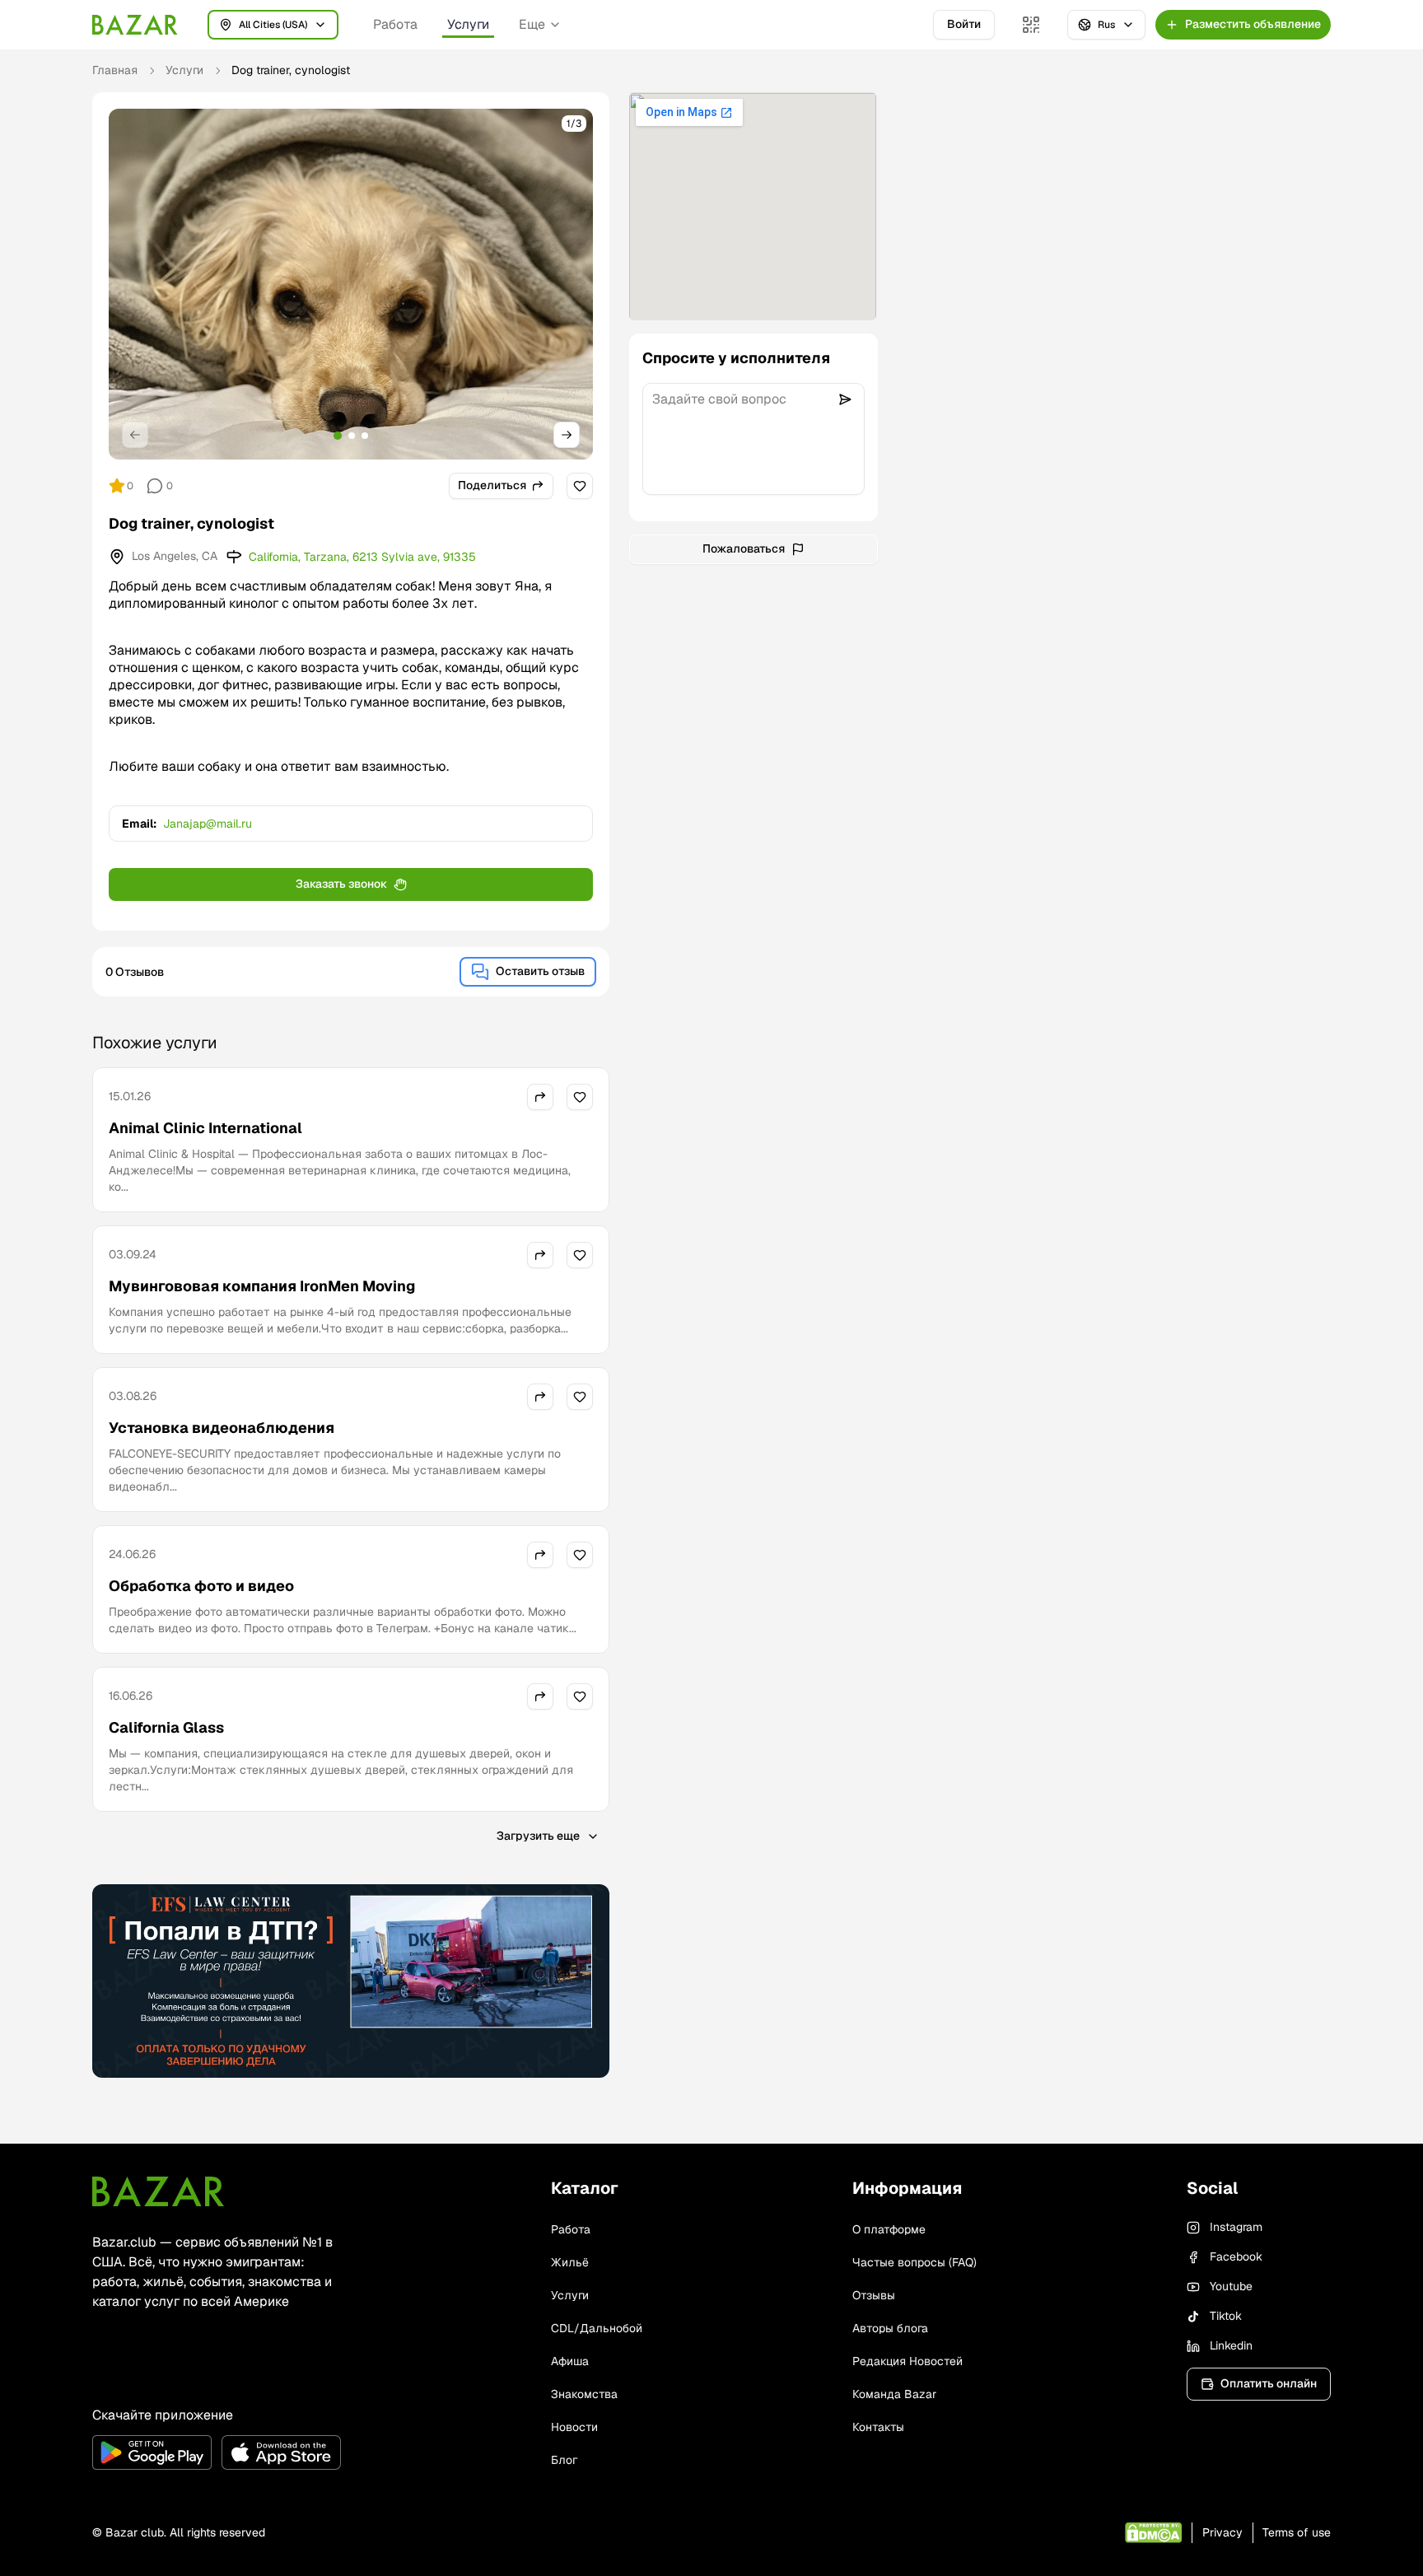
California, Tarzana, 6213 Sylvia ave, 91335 (362, 557)
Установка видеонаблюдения (222, 1428)
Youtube (1231, 2286)
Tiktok (1226, 2316)
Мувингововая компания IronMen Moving (262, 1286)
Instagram (1236, 2227)
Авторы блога (890, 2328)
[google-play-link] (152, 2452)
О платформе (889, 2229)
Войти (964, 24)
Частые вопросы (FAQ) (914, 2262)
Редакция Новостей (907, 2361)
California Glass (166, 1727)
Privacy (1222, 2532)
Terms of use (1297, 2532)
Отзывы (874, 2295)
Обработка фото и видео (201, 1586)
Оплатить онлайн (1269, 2383)
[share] (540, 1097)
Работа (395, 24)
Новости (574, 2427)
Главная (115, 70)
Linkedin (1231, 2345)
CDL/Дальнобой (597, 2328)
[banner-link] (351, 1981)
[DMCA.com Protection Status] (1153, 2533)
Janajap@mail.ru (208, 824)
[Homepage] (135, 25)
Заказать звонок (341, 884)
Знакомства (584, 2394)
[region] (351, 284)
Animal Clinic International (205, 1128)
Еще (532, 24)
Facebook (1236, 2256)
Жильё (570, 2262)
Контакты (878, 2427)
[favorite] (580, 486)
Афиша (570, 2361)
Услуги (468, 24)
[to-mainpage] (158, 2191)
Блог (564, 2460)
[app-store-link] (281, 2452)
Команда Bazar (894, 2394)
